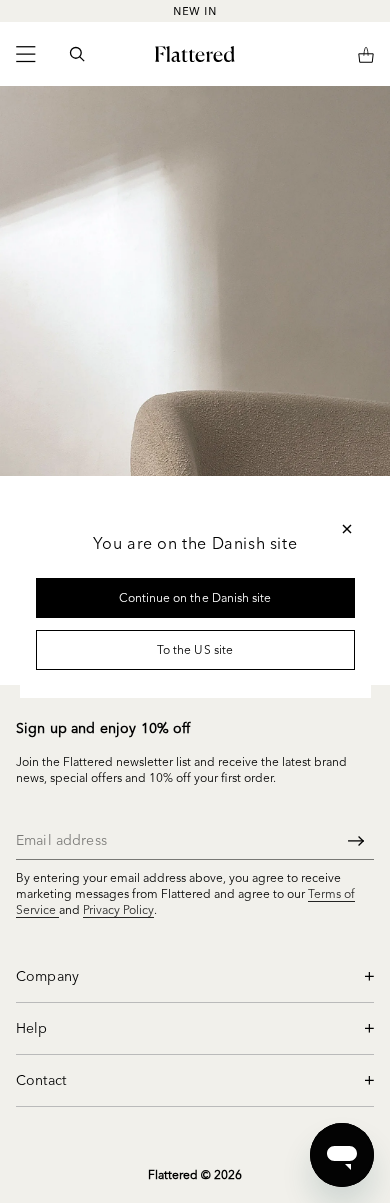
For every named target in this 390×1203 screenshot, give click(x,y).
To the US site (195, 649)
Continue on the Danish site (195, 597)
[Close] (347, 529)
